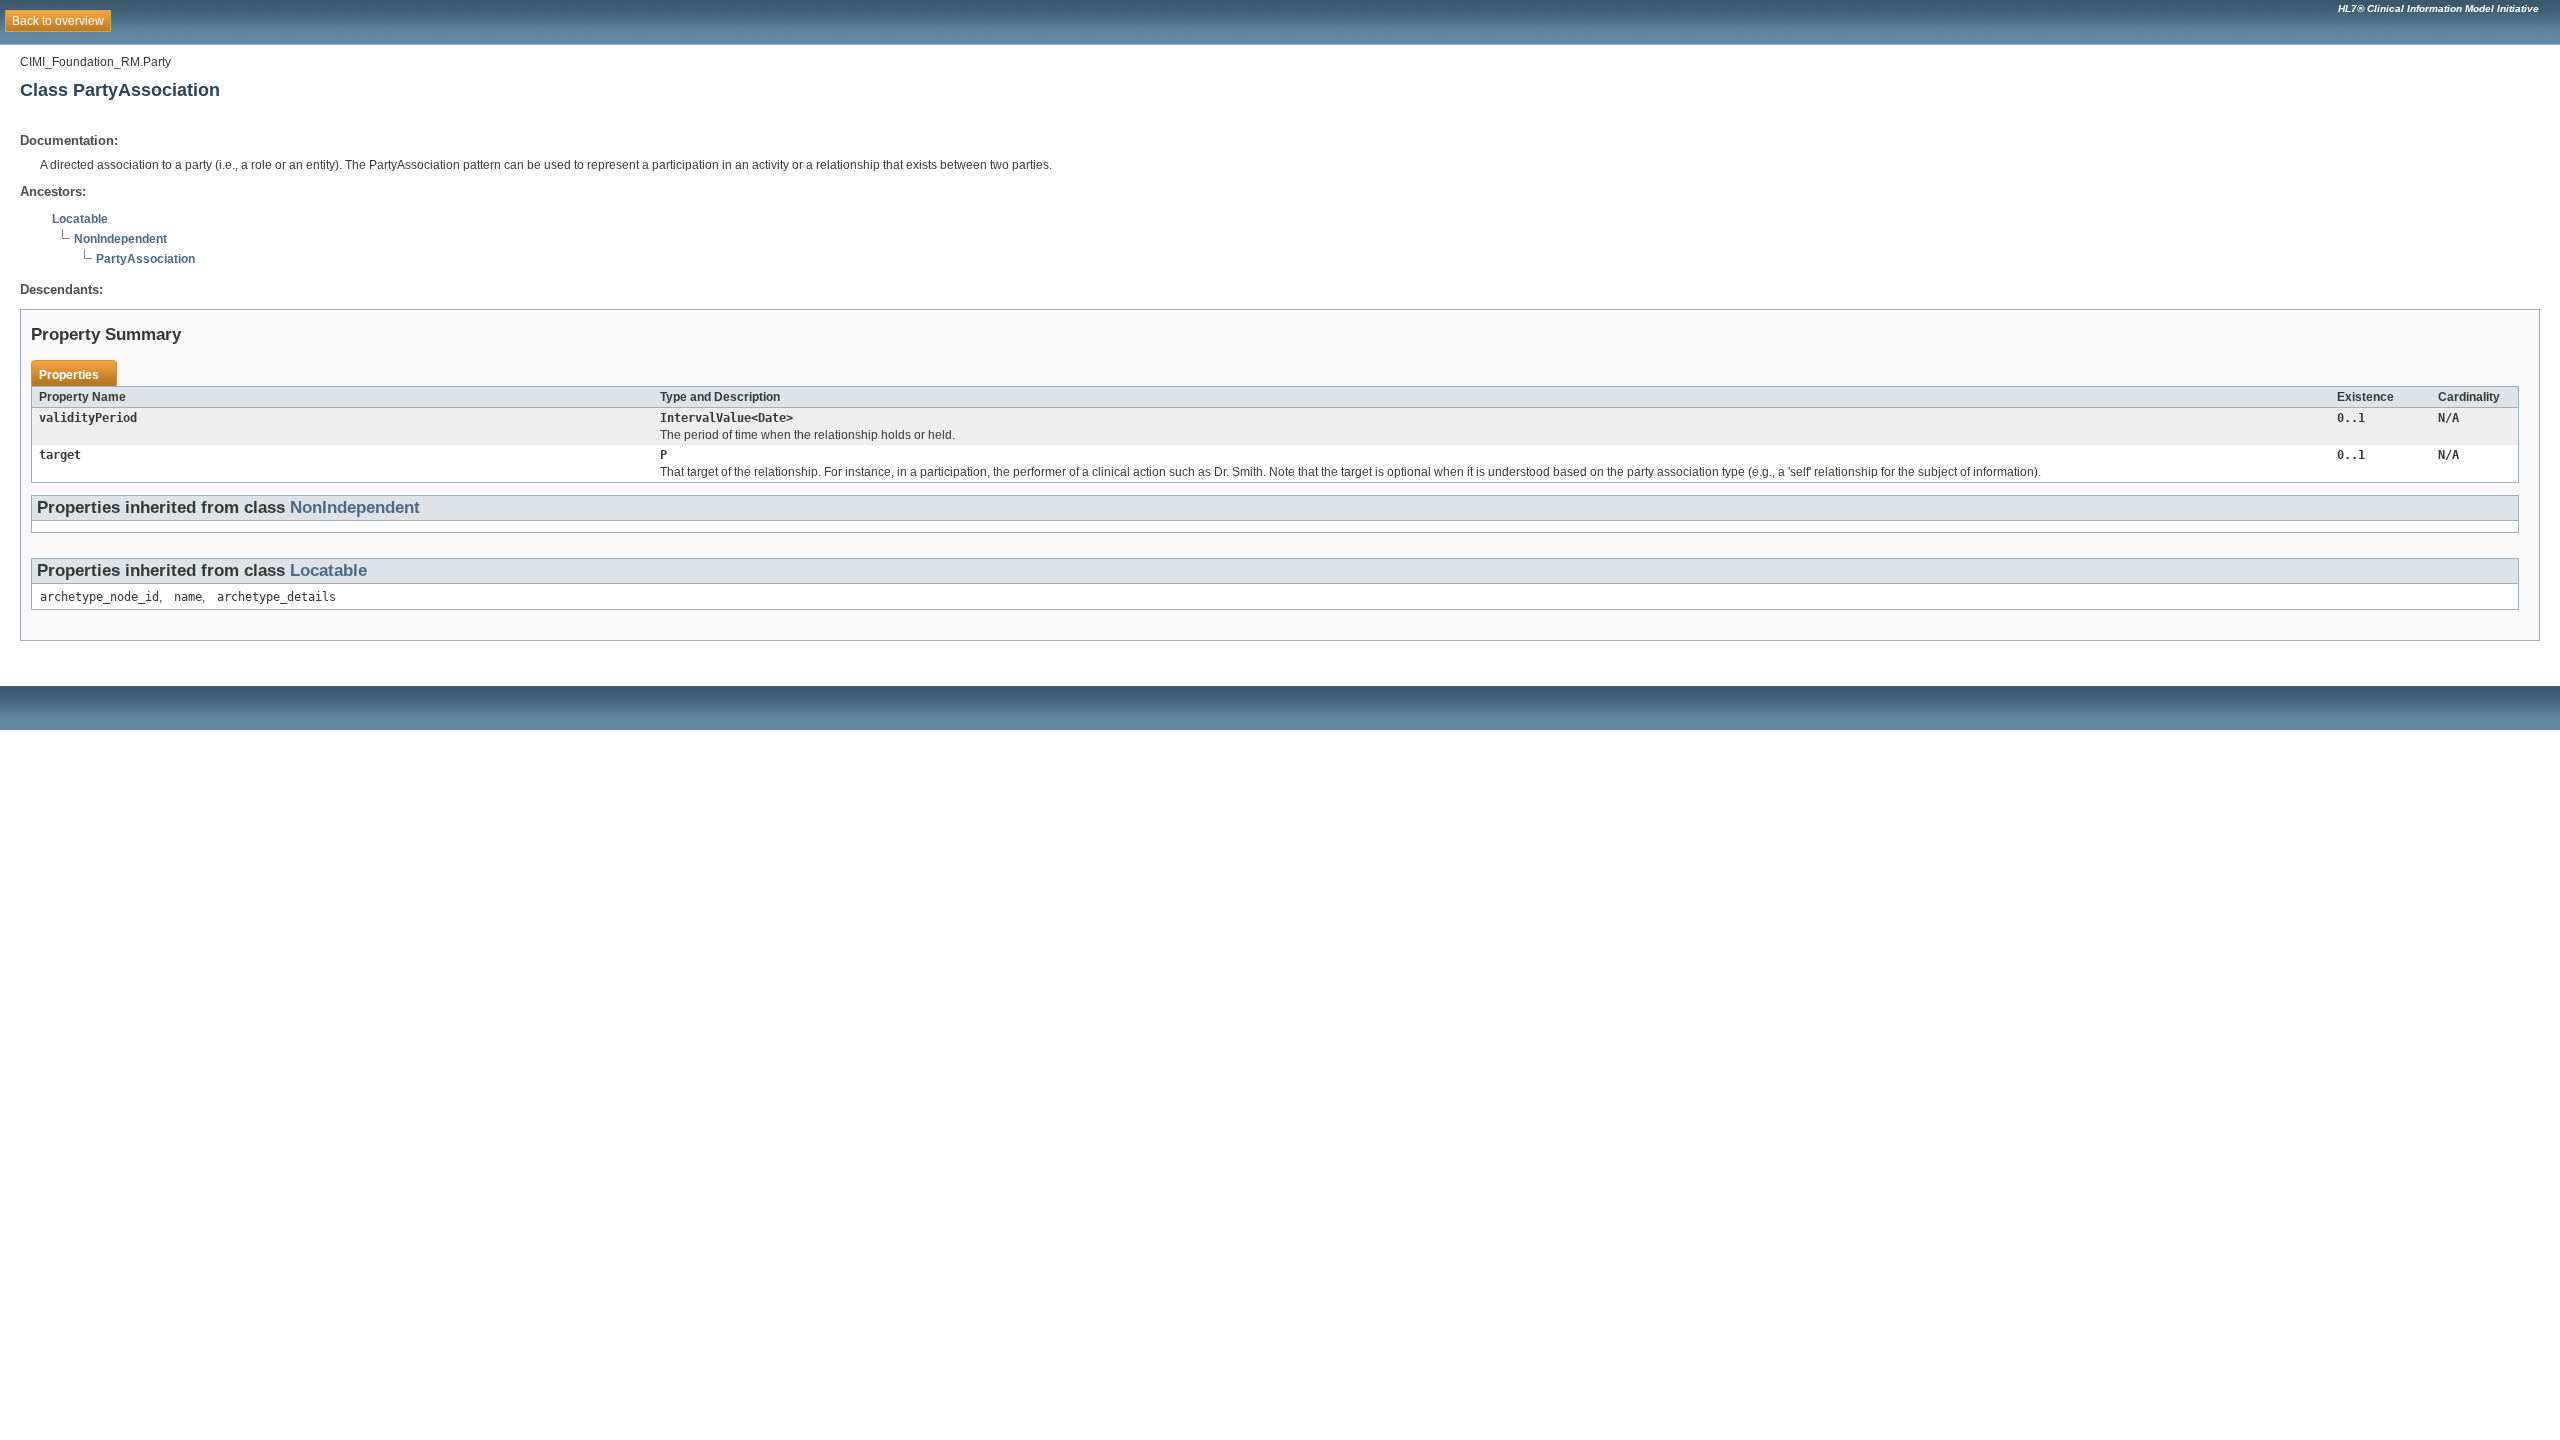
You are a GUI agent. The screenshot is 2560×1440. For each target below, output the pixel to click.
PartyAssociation (145, 259)
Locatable (80, 219)
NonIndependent (120, 239)
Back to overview (58, 21)
